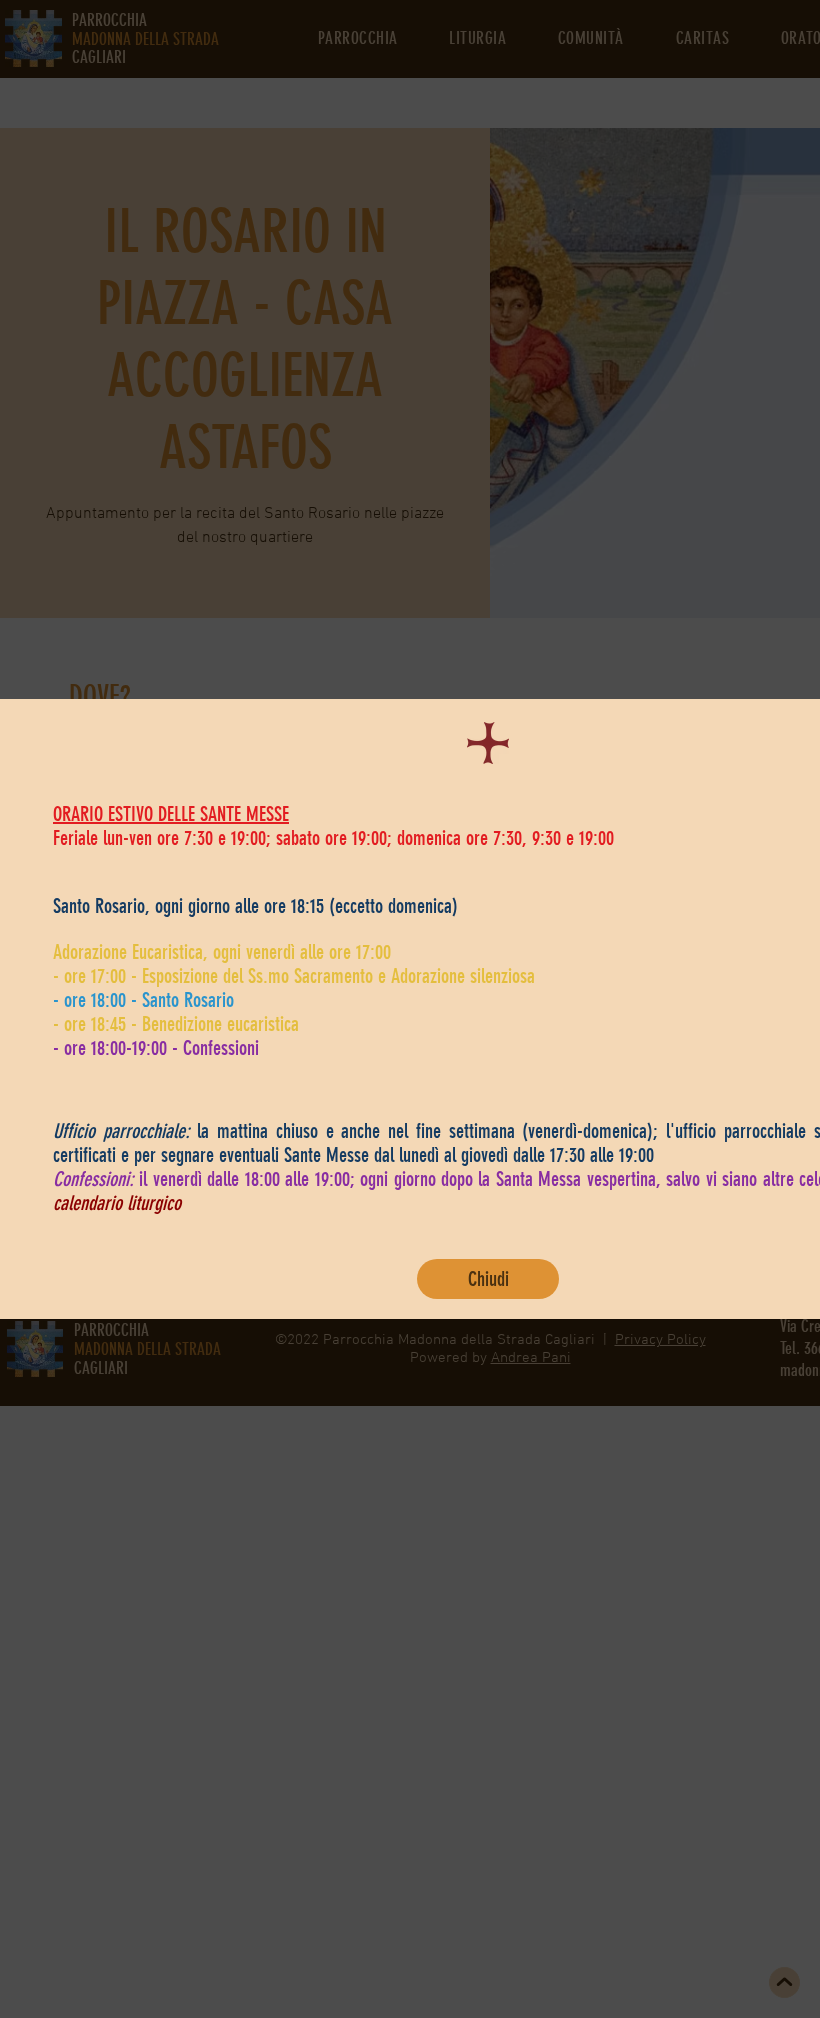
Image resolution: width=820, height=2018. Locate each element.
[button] (488, 1279)
